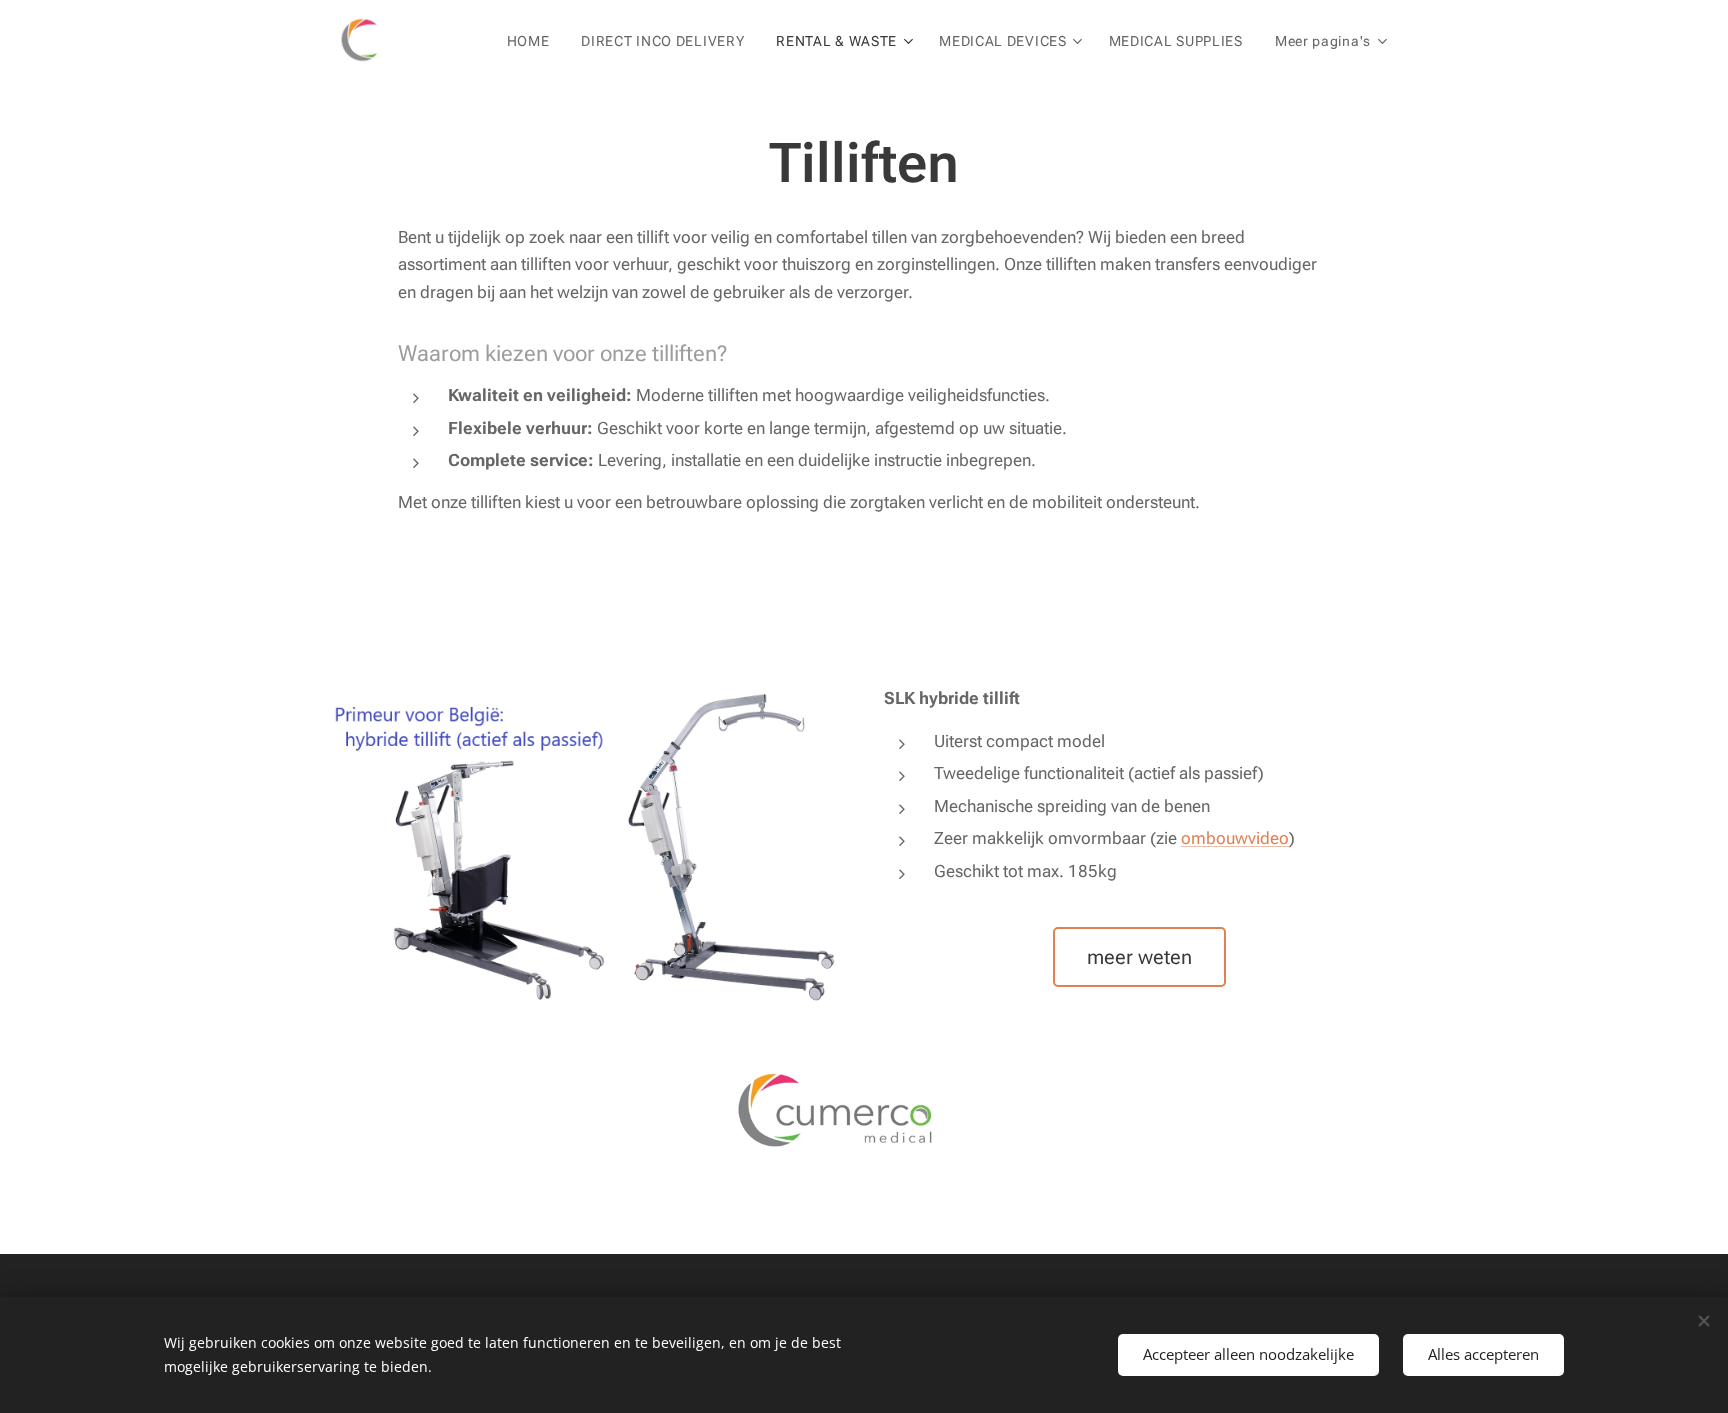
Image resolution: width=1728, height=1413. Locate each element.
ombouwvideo (1235, 838)
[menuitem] (534, 41)
